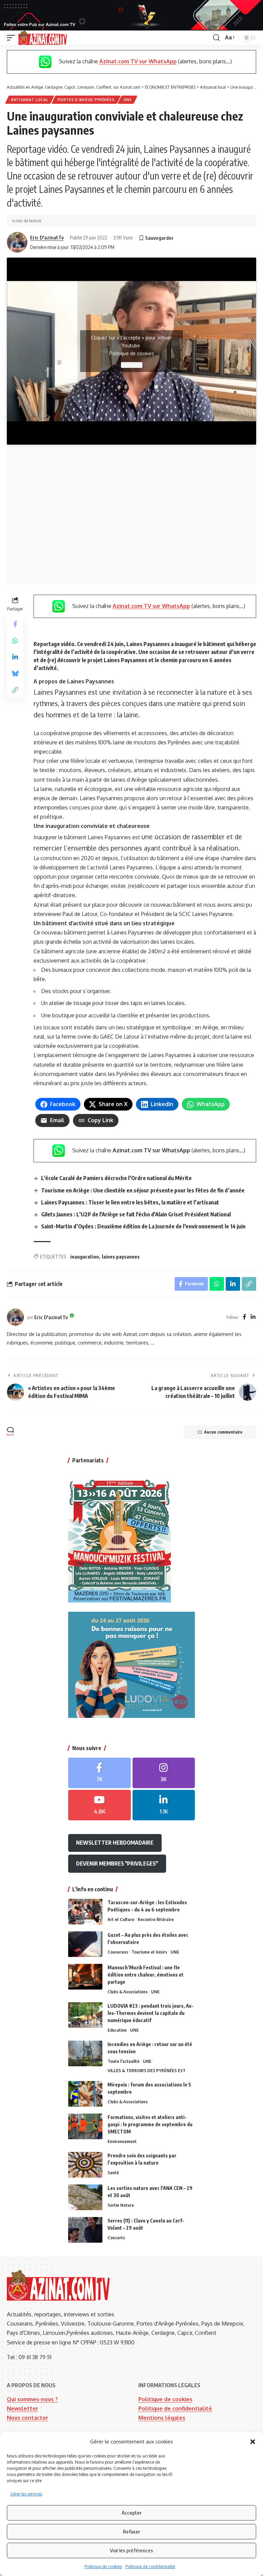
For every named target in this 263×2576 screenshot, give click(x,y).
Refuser (131, 2531)
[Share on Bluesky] (15, 673)
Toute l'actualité (123, 2061)
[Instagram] (164, 1773)
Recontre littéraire (156, 1919)
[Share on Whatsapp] (15, 641)
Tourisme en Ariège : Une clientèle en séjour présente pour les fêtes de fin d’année (143, 1190)
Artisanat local (30, 100)
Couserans (118, 1952)
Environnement (122, 2141)
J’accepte (132, 365)
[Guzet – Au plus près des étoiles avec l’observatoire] (85, 1944)
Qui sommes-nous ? (32, 2399)
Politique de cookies (103, 2567)
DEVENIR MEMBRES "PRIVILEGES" (117, 1863)
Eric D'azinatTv (47, 237)
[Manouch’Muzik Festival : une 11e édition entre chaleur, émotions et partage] (85, 1977)
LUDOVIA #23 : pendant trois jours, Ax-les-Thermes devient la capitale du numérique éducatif (151, 2013)
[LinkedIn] (253, 1317)
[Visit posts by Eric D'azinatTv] (17, 242)
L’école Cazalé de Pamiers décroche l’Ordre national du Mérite (116, 1178)
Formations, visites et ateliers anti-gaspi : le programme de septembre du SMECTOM (150, 2124)
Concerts (116, 2238)
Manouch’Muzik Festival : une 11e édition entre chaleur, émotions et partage (146, 1975)
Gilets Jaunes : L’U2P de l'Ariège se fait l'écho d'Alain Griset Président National (136, 1214)
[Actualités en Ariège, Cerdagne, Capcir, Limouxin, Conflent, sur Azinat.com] (43, 38)
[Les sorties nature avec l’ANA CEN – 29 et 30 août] (85, 2197)
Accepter (131, 2513)
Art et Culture (121, 1919)
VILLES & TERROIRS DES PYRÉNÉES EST (147, 2070)
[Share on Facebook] (15, 624)
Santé (113, 2172)
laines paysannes (121, 1257)
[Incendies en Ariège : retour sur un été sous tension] (85, 2053)
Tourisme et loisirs (149, 1952)
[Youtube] (99, 1805)
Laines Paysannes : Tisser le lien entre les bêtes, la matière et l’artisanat (130, 1202)
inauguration (85, 1257)
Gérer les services (26, 2494)
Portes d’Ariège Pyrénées (86, 100)
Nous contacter (28, 2418)
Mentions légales (162, 2418)
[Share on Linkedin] (15, 657)
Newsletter (23, 2408)
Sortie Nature (121, 2205)
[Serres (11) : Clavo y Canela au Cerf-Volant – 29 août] (85, 2230)
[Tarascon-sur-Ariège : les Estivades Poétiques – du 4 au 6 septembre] (85, 1912)
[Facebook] (245, 1317)
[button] (253, 2442)
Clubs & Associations (128, 1992)
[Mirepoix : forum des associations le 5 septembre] (85, 2094)
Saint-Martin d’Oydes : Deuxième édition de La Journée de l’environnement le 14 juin (143, 1226)
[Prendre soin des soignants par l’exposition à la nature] (85, 2165)
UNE (128, 100)
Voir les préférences (131, 2550)
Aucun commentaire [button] (223, 1432)
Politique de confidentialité (150, 2567)
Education (117, 2030)
